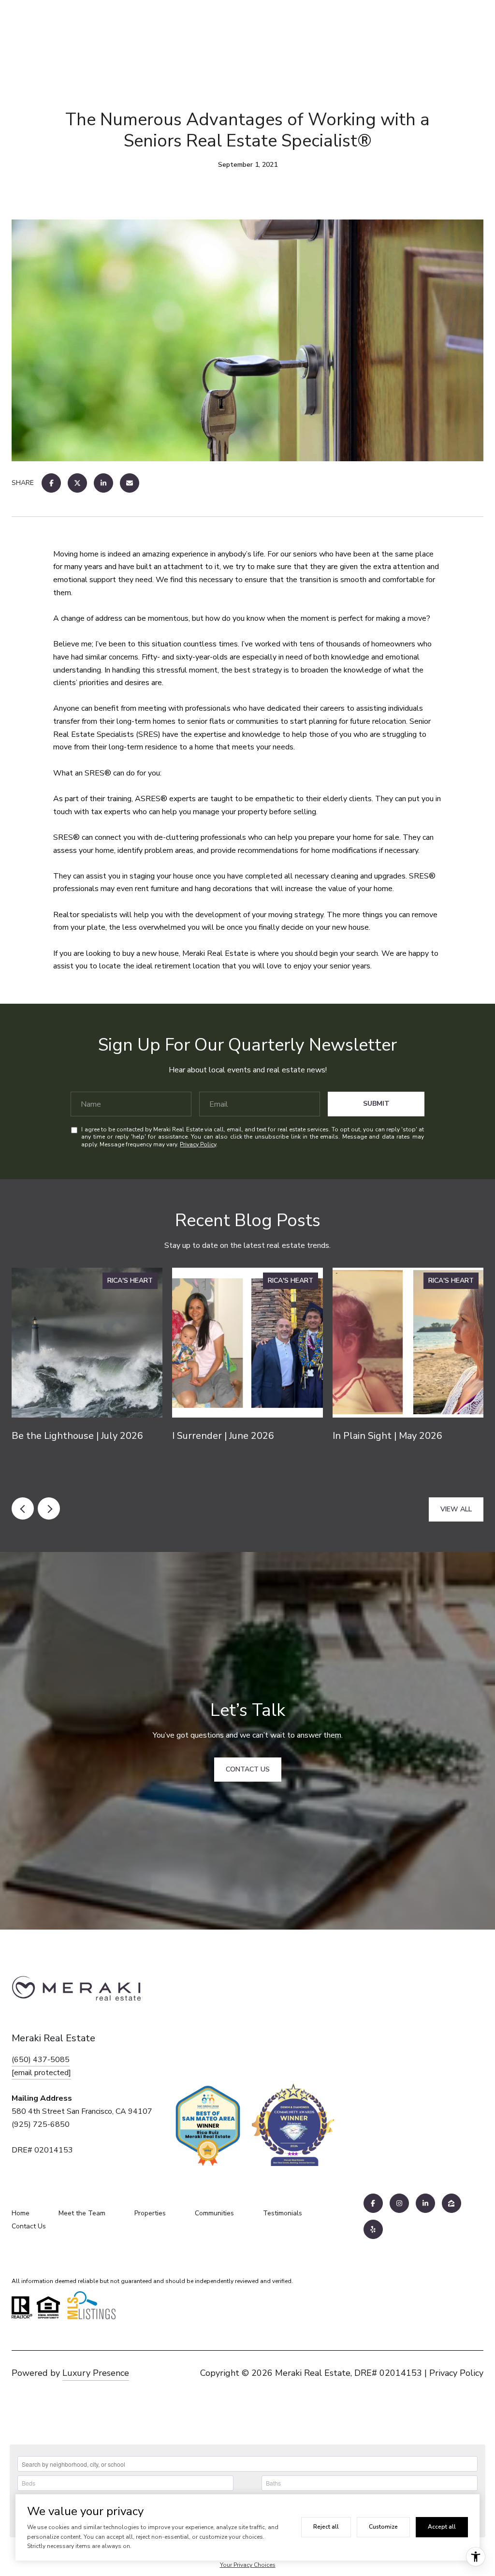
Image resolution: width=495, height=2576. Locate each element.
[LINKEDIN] (425, 2203)
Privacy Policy (198, 1144)
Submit (376, 1104)
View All (456, 1509)
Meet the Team (82, 2213)
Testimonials (283, 2213)
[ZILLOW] (451, 2203)
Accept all (442, 2527)
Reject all (326, 2527)
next (49, 1508)
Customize (383, 2527)
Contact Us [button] (248, 1769)
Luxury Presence (96, 2373)
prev (23, 1508)
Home (21, 2213)
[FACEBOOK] (373, 2203)
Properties (150, 2213)
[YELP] (373, 2229)
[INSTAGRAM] (399, 2203)
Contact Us (29, 2226)
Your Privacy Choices (248, 2565)
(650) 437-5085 (41, 2060)
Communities (214, 2213)
